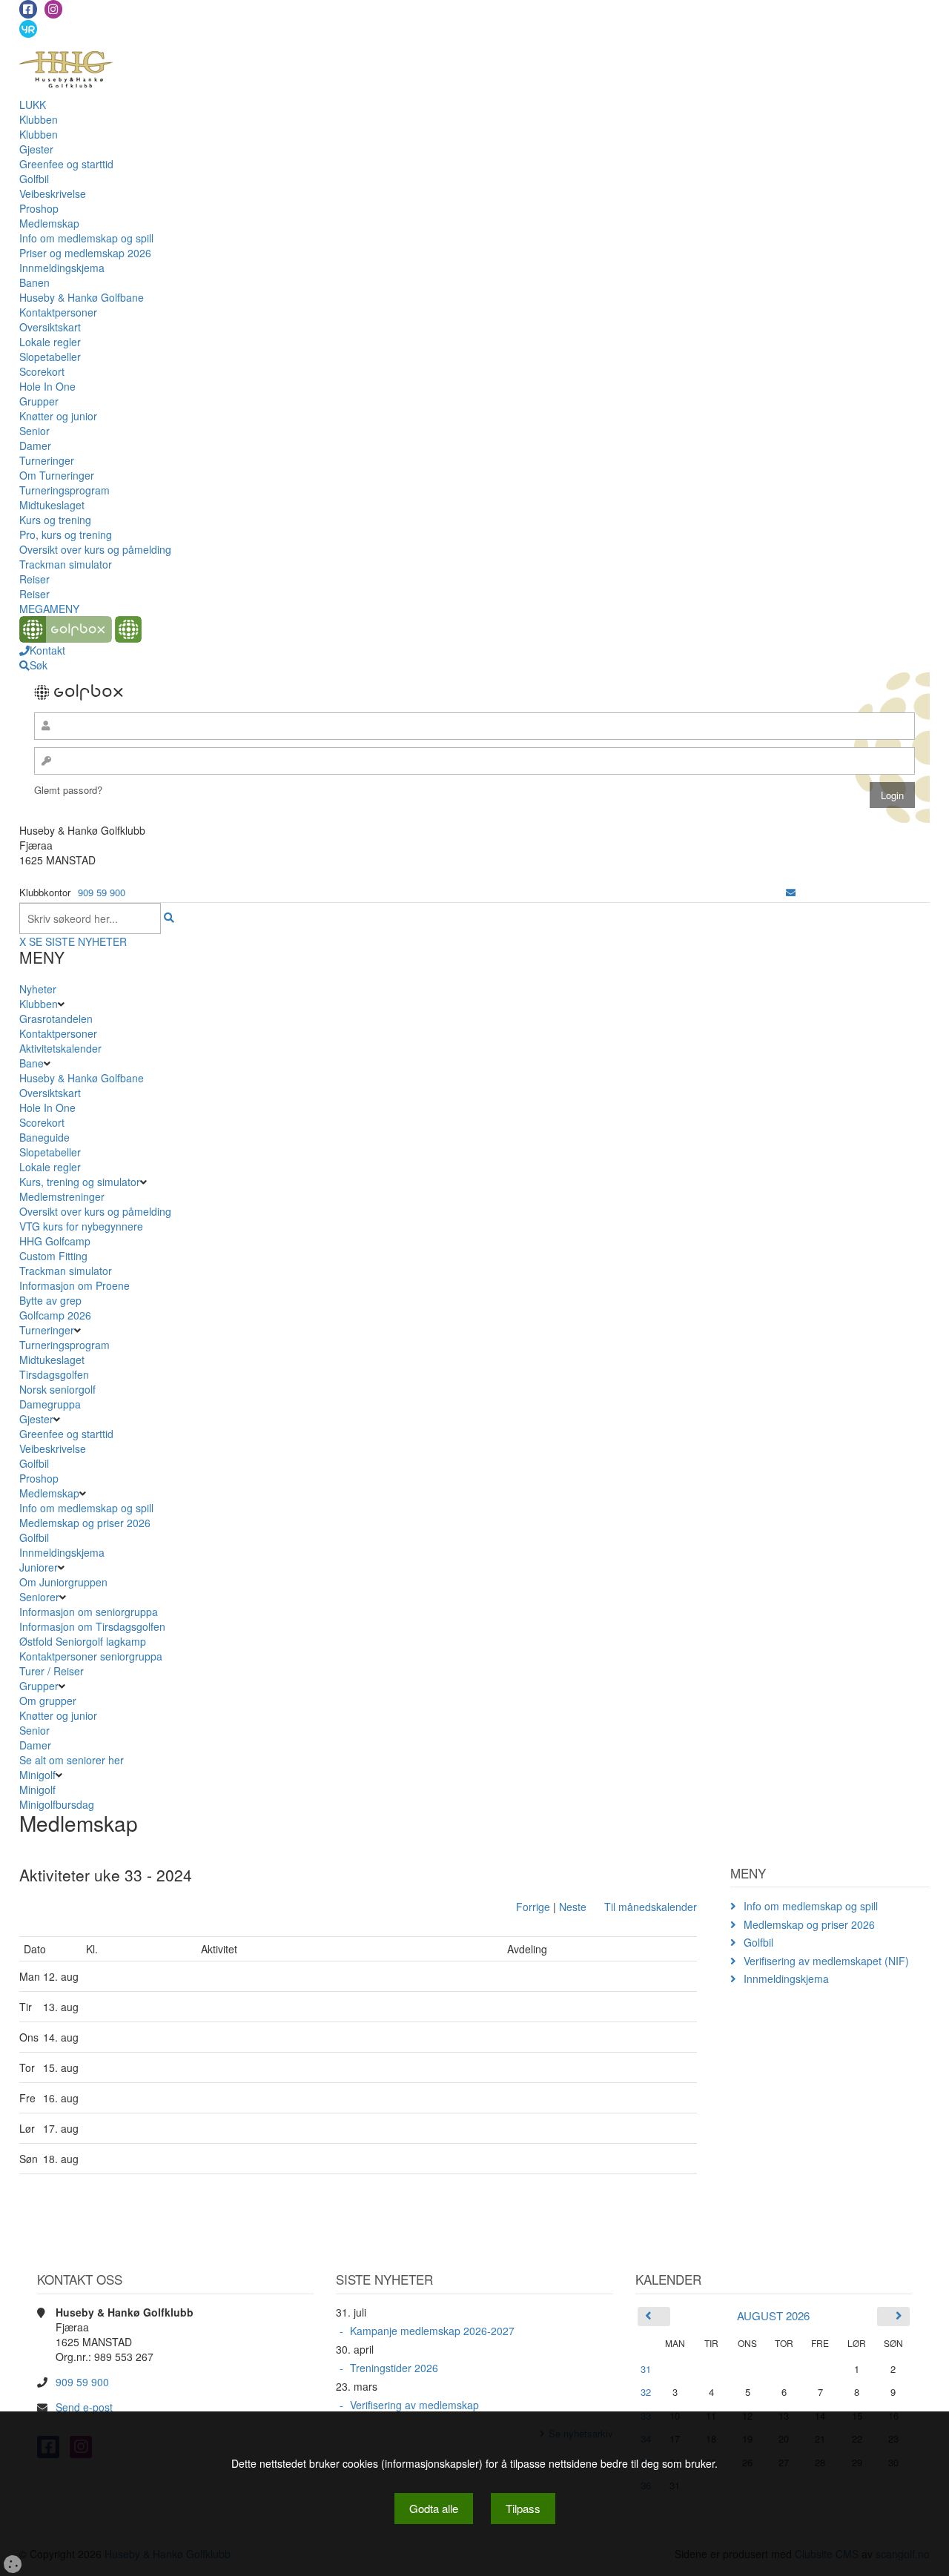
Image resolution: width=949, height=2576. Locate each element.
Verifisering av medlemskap (414, 2405)
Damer (35, 446)
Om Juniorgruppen (63, 1582)
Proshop (39, 208)
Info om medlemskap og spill (86, 238)
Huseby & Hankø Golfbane (82, 297)
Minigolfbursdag (57, 1804)
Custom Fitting (53, 1256)
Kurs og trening (55, 520)
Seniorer (39, 1597)
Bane (32, 1063)
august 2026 (773, 2315)
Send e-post (84, 2407)
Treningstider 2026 (394, 2368)
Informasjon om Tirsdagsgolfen (92, 1626)
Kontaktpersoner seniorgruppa (91, 1656)
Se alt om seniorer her (72, 1760)
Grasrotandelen (56, 1019)
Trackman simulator (66, 564)
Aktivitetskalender (60, 1048)
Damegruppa (50, 1404)
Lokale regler (50, 342)
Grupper (39, 401)
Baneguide (44, 1137)
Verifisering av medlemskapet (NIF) (826, 1961)
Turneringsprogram (65, 490)
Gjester (36, 149)
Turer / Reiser (52, 1671)
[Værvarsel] (28, 28)
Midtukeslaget (52, 505)
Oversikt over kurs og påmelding (95, 549)
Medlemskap (49, 223)
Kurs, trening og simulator (80, 1182)
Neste (573, 1907)
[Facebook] (28, 9)
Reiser (34, 579)
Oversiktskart (50, 327)
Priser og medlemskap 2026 (85, 253)
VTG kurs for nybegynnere (81, 1226)
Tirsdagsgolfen (54, 1374)
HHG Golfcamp (55, 1241)
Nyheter (38, 989)
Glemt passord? (68, 790)
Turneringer (47, 460)
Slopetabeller (50, 357)
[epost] (791, 892)
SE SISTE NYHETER (78, 941)
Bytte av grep (50, 1300)
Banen (34, 282)
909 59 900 (102, 892)
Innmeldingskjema (62, 268)
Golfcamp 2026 (55, 1315)
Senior (34, 431)
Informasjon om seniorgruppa (89, 1612)
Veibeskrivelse (53, 193)
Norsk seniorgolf (57, 1389)
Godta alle (434, 2508)
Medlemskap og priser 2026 (85, 1523)
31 (646, 2369)
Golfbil (34, 179)
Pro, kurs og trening (66, 534)
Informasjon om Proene (75, 1285)
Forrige (533, 1907)
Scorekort (42, 371)
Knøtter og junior (58, 416)
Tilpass (523, 2508)
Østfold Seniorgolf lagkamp (83, 1641)
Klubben (39, 119)
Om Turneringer (57, 475)
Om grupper (48, 1701)
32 (646, 2392)
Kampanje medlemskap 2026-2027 (432, 2331)
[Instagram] (53, 9)
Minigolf (37, 1775)
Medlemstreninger (62, 1196)
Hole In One (47, 386)
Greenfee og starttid (66, 164)
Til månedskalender (651, 1907)
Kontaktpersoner (58, 312)
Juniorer (39, 1567)
